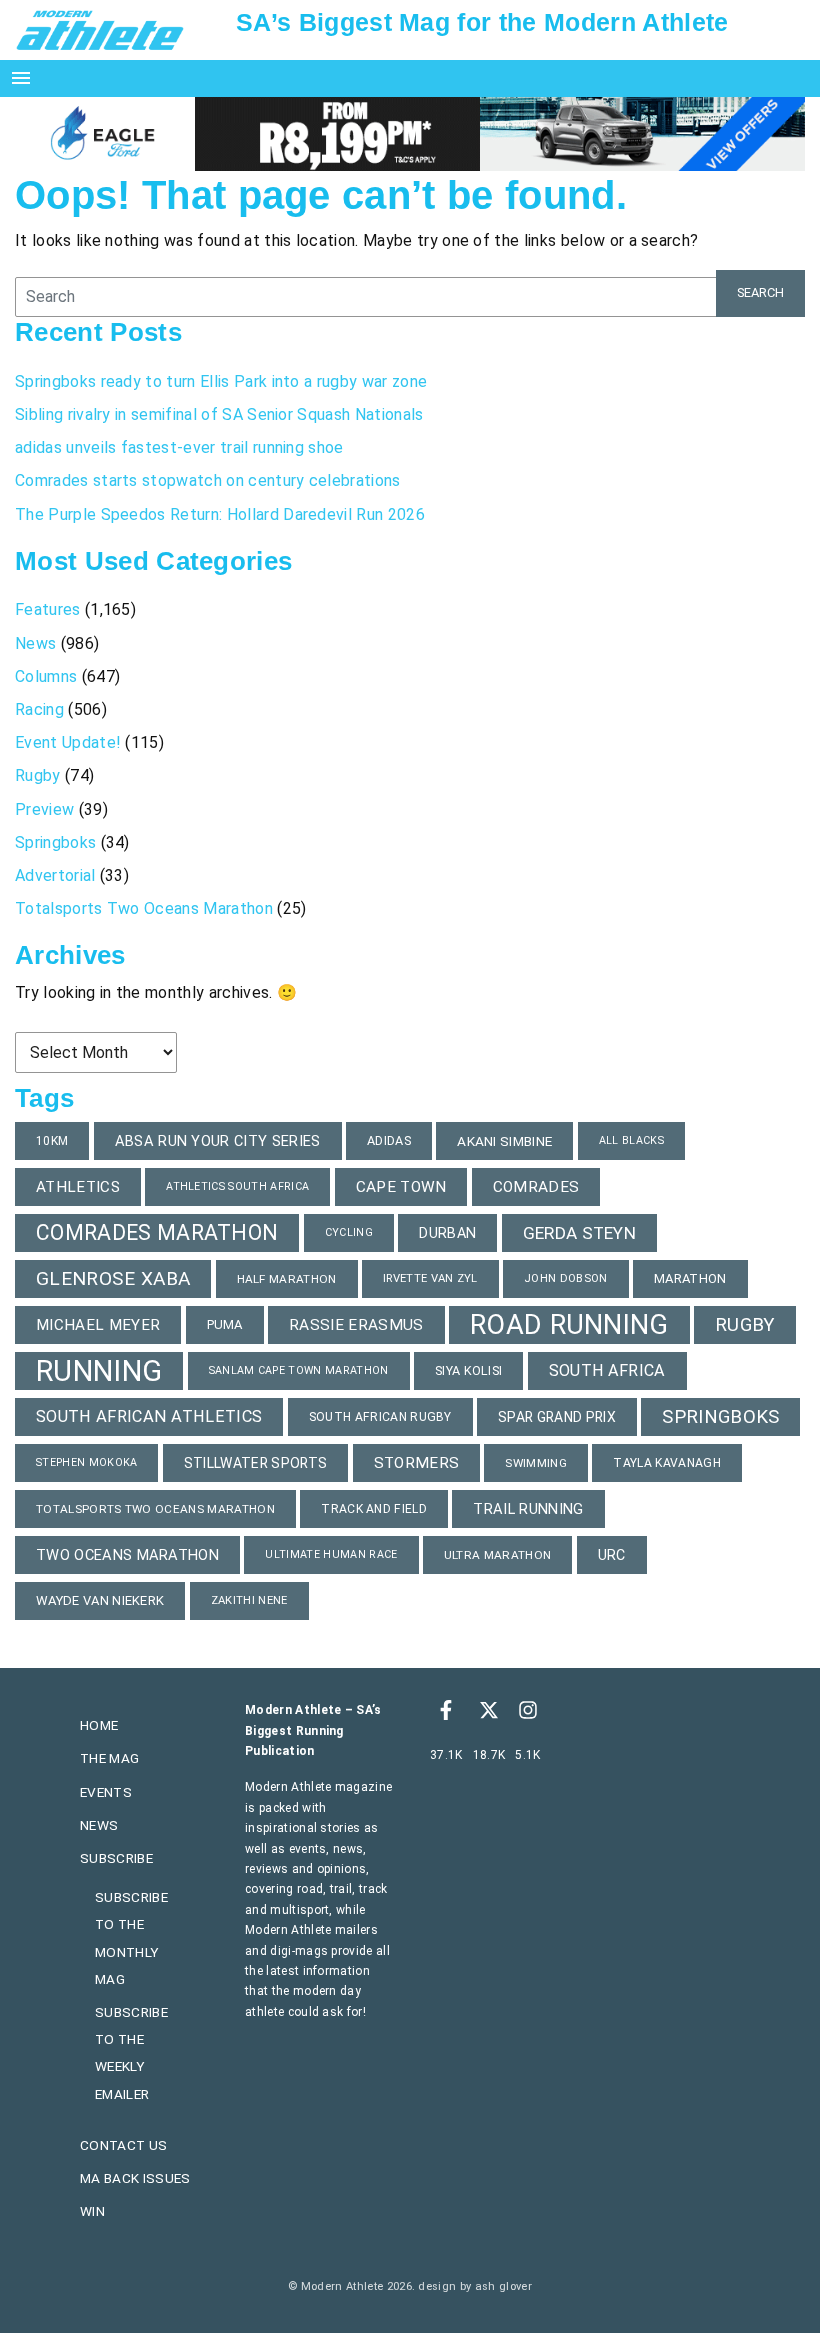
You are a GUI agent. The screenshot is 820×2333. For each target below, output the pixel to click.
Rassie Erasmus (356, 1325)
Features (48, 609)
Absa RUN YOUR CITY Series (218, 1141)
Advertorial (55, 875)
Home (99, 1725)
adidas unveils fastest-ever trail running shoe (179, 447)
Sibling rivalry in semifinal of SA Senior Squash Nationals (219, 414)
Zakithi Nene (249, 1600)
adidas (389, 1140)
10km (52, 1141)
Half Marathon (287, 1279)
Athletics (78, 1187)
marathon (690, 1278)
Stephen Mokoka (86, 1462)
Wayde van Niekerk (100, 1600)
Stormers (417, 1463)
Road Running (569, 1325)
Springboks (55, 842)
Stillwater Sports (255, 1463)
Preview (44, 809)
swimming (536, 1463)
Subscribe (116, 1858)
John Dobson (566, 1278)
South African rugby (380, 1417)
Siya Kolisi (469, 1370)
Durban (447, 1233)
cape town (401, 1187)
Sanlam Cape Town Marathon (299, 1370)
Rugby (38, 775)
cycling (349, 1232)
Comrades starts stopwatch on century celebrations (208, 480)
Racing (39, 709)
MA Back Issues (135, 2178)
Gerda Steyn (580, 1233)
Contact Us (123, 2145)
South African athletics (149, 1416)
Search (760, 292)
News (35, 643)
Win (92, 2211)
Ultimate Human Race (331, 1554)
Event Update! (68, 742)
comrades (536, 1187)
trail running (528, 1509)
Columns (46, 676)
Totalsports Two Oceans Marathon (144, 908)
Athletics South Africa (237, 1186)
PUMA (225, 1324)
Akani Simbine (504, 1141)
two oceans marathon (127, 1555)
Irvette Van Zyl (430, 1278)
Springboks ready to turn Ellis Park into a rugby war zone (221, 381)
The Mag (109, 1758)
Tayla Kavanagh (666, 1463)
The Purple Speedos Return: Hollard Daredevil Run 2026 (222, 514)
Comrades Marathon (157, 1232)
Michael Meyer (98, 1325)
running (99, 1371)
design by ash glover (474, 2286)
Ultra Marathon (497, 1555)
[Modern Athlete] (100, 29)
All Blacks (631, 1140)
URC (612, 1555)
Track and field (374, 1509)
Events (106, 1792)
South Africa (607, 1370)
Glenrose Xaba (113, 1278)
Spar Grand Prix (557, 1417)
